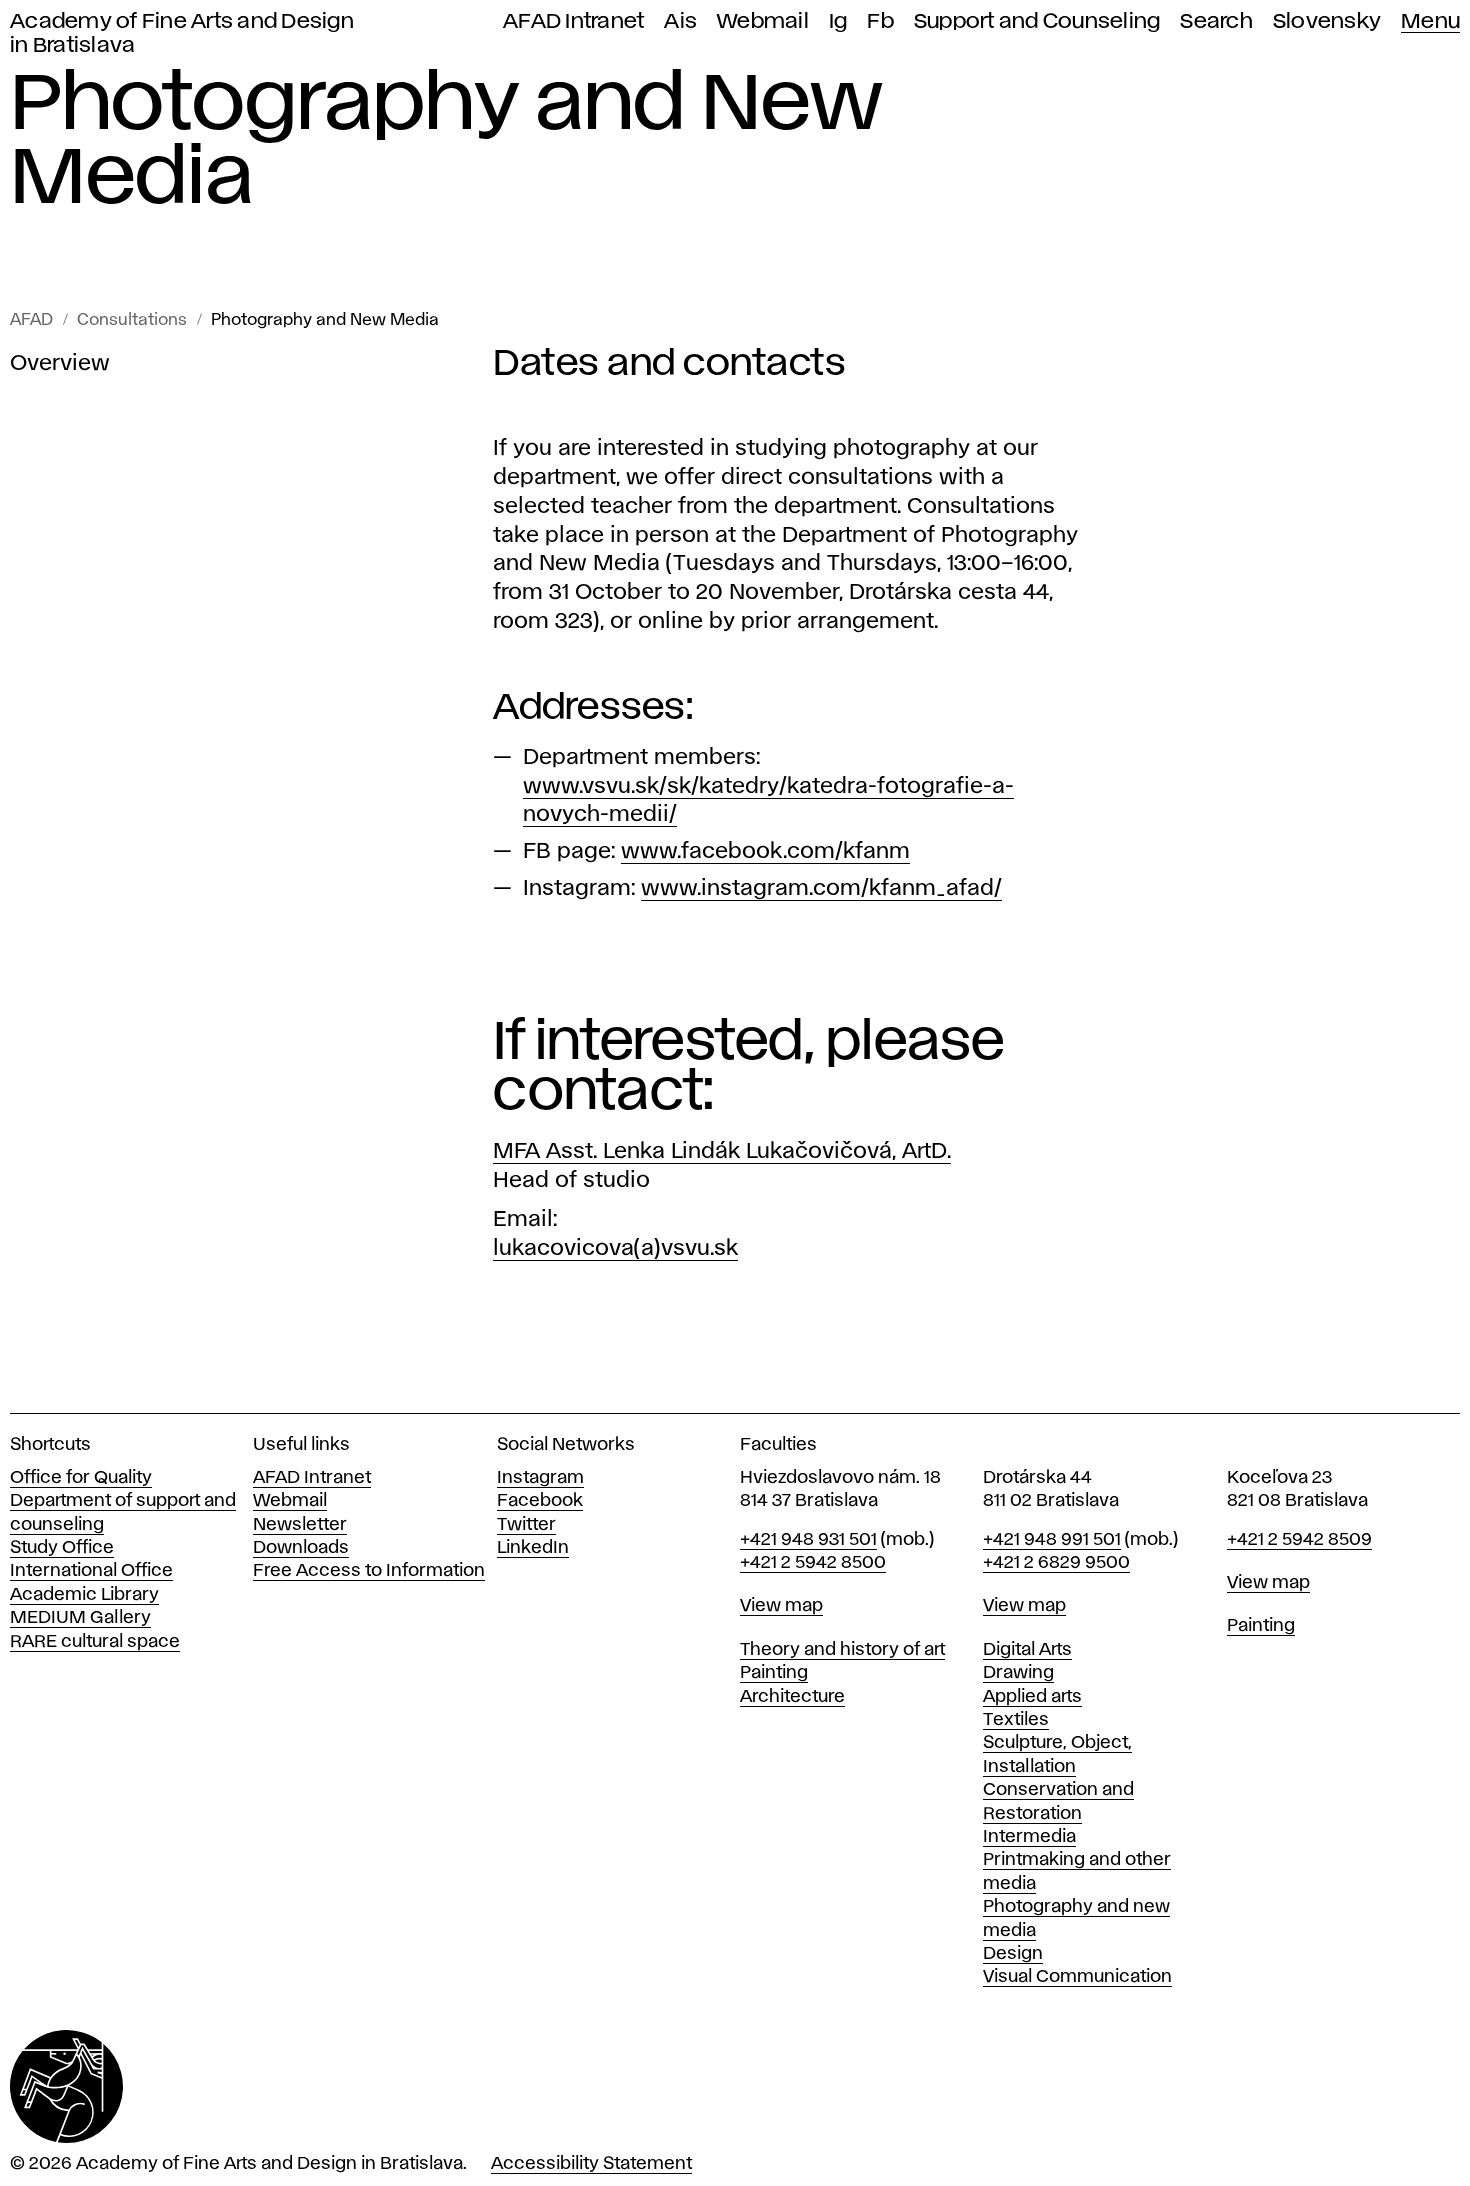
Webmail (763, 21)
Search (1216, 21)
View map (781, 1606)
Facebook (540, 1501)
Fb (880, 21)
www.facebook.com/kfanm (765, 852)
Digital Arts (1027, 1650)
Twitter (526, 1525)
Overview (60, 364)
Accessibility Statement (591, 2164)
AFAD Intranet (573, 21)
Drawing (1018, 1673)
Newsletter (300, 1525)
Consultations (132, 320)
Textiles (1016, 1720)
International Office (91, 1571)
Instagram (540, 1478)
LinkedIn (533, 1548)
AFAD (31, 320)
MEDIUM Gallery (80, 1618)
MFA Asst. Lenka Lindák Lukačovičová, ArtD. (722, 1152)
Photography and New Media (325, 320)
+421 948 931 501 (808, 1540)
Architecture (792, 1697)
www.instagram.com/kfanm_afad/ (821, 889)
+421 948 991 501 (1052, 1540)
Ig (838, 21)
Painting (774, 1673)
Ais (680, 21)
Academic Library (84, 1595)
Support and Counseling (1037, 21)
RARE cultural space (95, 1642)
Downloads (301, 1548)
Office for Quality (81, 1478)
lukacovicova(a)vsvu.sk (615, 1249)
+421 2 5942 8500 (813, 1563)
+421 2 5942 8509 (1299, 1540)
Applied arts (1032, 1697)
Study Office (62, 1548)
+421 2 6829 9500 (1056, 1563)
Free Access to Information (369, 1571)
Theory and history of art (842, 1650)
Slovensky (1327, 21)
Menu (1430, 21)
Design (1013, 1954)
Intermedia (1029, 1837)
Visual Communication (1077, 1977)
